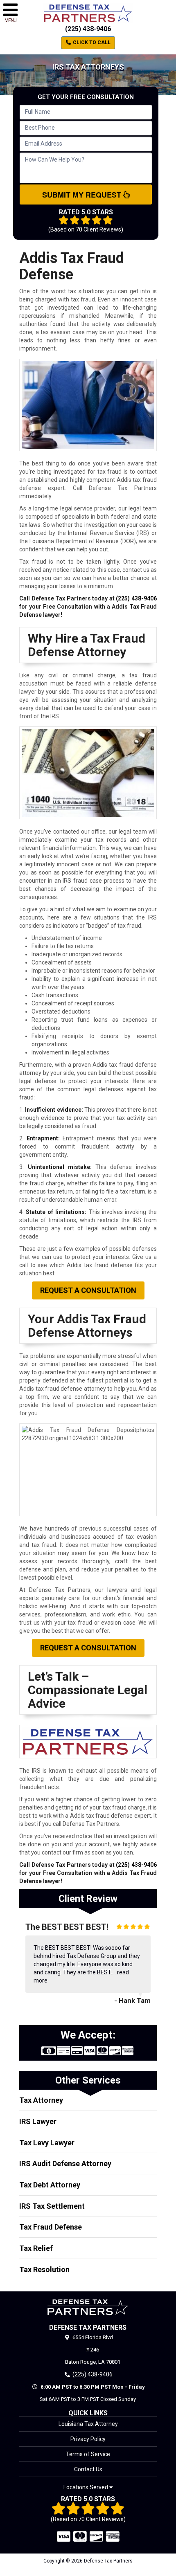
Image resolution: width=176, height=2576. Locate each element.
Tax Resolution (44, 2269)
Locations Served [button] (86, 2487)
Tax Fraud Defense (51, 2227)
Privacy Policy (88, 2439)
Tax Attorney (41, 2100)
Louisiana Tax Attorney (88, 2424)
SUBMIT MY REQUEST (83, 195)
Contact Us (88, 2469)
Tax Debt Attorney (50, 2185)
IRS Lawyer (38, 2121)
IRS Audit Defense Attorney (65, 2164)
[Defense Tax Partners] (88, 2307)
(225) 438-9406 (88, 29)
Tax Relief (36, 2248)
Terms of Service (88, 2454)
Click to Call (91, 43)
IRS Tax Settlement (52, 2206)
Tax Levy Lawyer (47, 2143)
